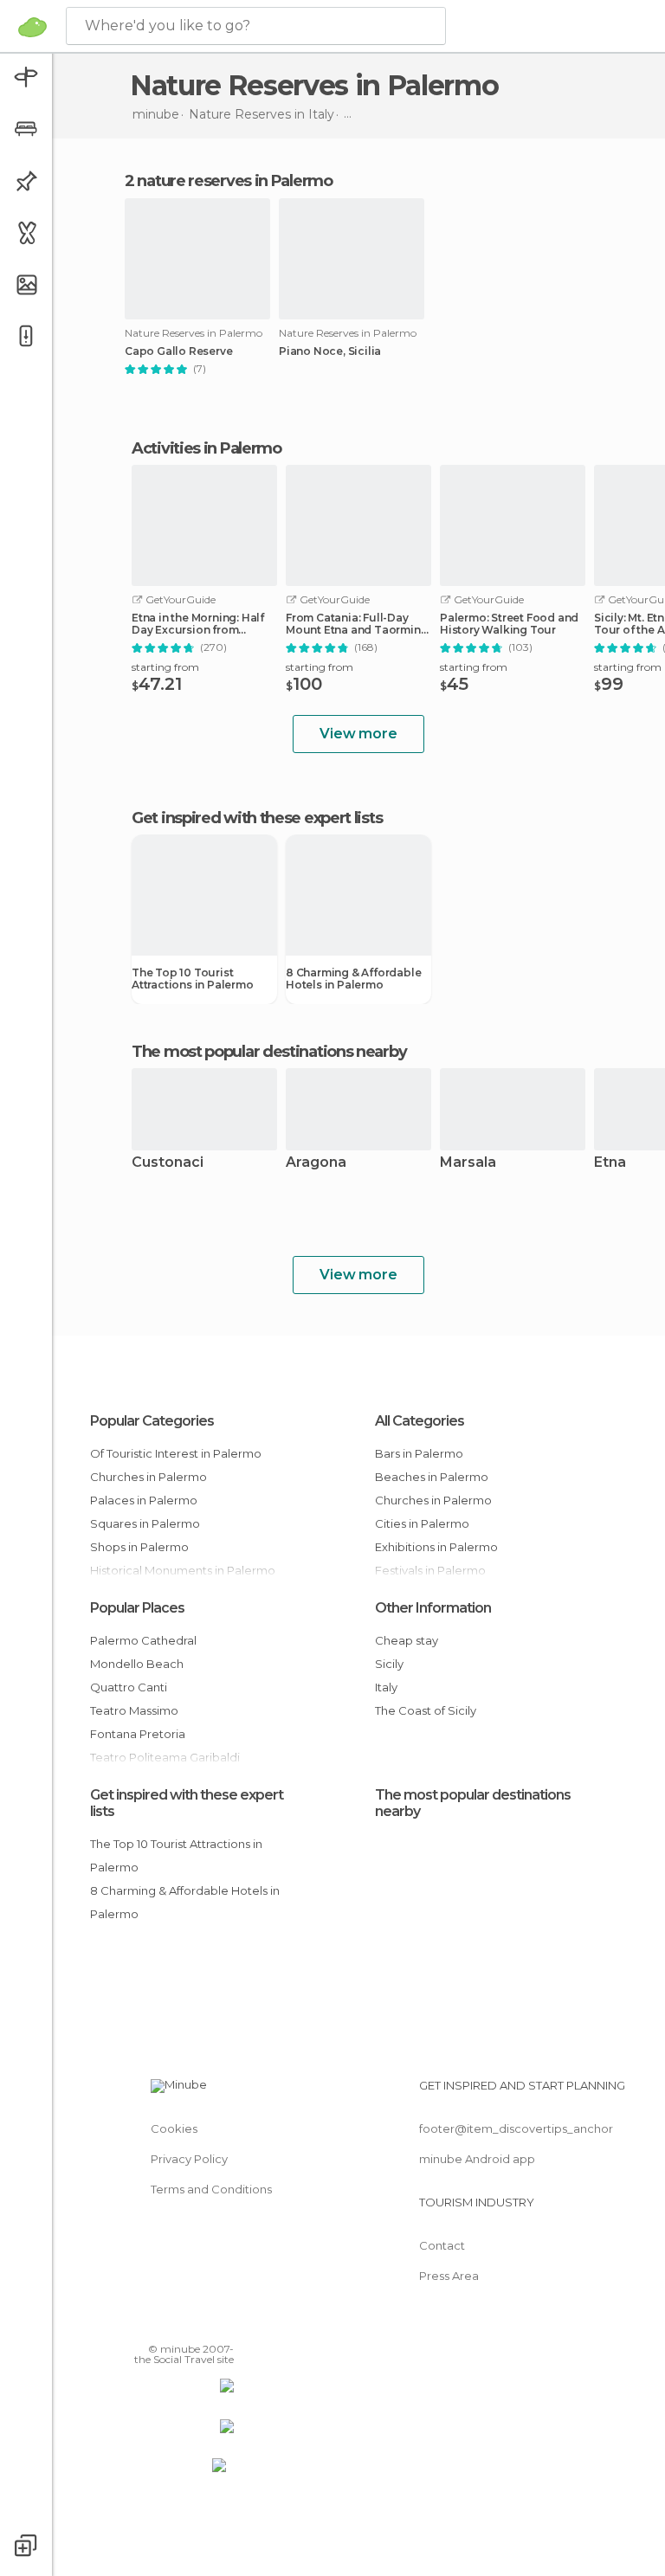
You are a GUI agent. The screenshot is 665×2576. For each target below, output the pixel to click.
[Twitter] (178, 2324)
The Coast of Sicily (426, 1710)
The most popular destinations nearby (269, 1052)
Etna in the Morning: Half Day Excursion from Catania (198, 624)
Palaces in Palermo (144, 1500)
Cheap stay (407, 1640)
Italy (386, 1687)
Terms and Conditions (211, 2189)
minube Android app (477, 2159)
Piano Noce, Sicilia (330, 351)
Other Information (433, 1608)
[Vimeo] (200, 2324)
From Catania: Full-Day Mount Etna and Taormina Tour (356, 624)
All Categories (420, 1421)
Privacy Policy (189, 2159)
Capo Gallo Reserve (178, 351)
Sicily (389, 1664)
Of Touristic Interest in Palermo (176, 1453)
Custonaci (168, 1163)
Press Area (449, 2276)
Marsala (468, 1163)
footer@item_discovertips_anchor (516, 2128)
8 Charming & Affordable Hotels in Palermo (353, 979)
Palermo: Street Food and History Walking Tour (509, 624)
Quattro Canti (129, 1687)
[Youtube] (223, 2324)
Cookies (174, 2128)
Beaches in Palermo (432, 1477)
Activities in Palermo (207, 448)
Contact (442, 2245)
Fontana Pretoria (138, 1734)
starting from (165, 667)
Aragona (316, 1163)
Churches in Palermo (148, 1477)
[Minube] (32, 27)
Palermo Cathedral (143, 1640)
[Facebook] (155, 2324)
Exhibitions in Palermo (436, 1547)
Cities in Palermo (422, 1523)
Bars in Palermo (419, 1453)
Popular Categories (152, 1421)
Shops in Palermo (139, 1547)
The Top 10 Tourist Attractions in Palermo (193, 979)
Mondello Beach (137, 1664)
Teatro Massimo (134, 1710)
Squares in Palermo (145, 1523)
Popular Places (137, 1608)
